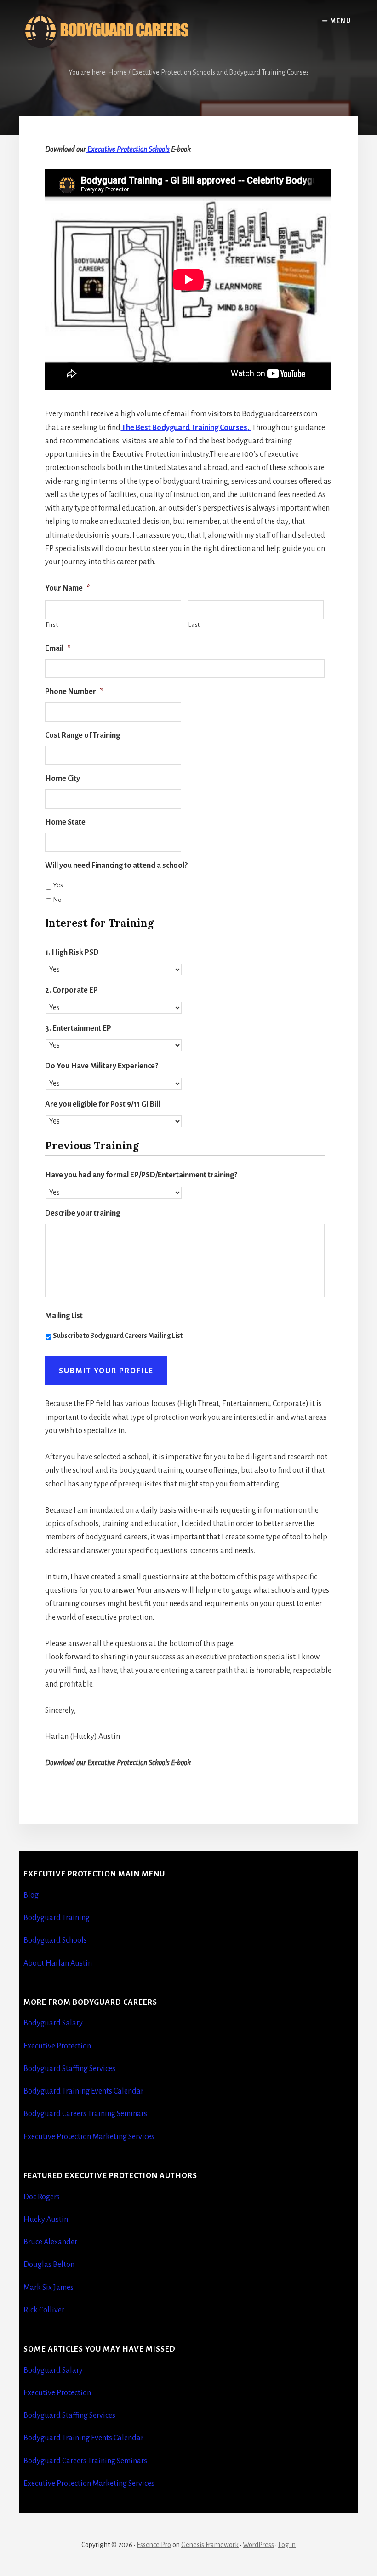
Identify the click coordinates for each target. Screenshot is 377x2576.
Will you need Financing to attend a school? (116, 866)
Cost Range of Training (83, 735)
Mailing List (64, 1316)
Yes (58, 885)
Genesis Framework (210, 2545)
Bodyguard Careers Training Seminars (85, 2114)
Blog (31, 1895)
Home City (63, 779)
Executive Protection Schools (128, 149)
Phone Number (74, 692)
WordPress (258, 2545)
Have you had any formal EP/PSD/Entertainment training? (141, 1175)
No (57, 900)
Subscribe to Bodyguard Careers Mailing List (118, 1336)
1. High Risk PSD (72, 952)
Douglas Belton (49, 2265)
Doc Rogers (42, 2197)
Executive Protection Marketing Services (89, 2137)
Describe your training (83, 1213)
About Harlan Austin (58, 1963)
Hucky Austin (46, 2220)
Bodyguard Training (57, 1918)
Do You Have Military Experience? (102, 1066)
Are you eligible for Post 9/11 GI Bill (103, 1104)
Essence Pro (154, 2545)
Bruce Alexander (50, 2242)
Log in (287, 2545)
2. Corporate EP (71, 990)
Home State (65, 822)
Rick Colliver (44, 2310)
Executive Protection (57, 2046)
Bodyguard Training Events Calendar (83, 2091)
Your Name (68, 588)
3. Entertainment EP (78, 1028)
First (52, 625)
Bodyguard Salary (53, 2023)
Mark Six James (49, 2288)
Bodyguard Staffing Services (69, 2069)
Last (194, 625)
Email (58, 648)
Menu (341, 21)
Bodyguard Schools (55, 1940)
